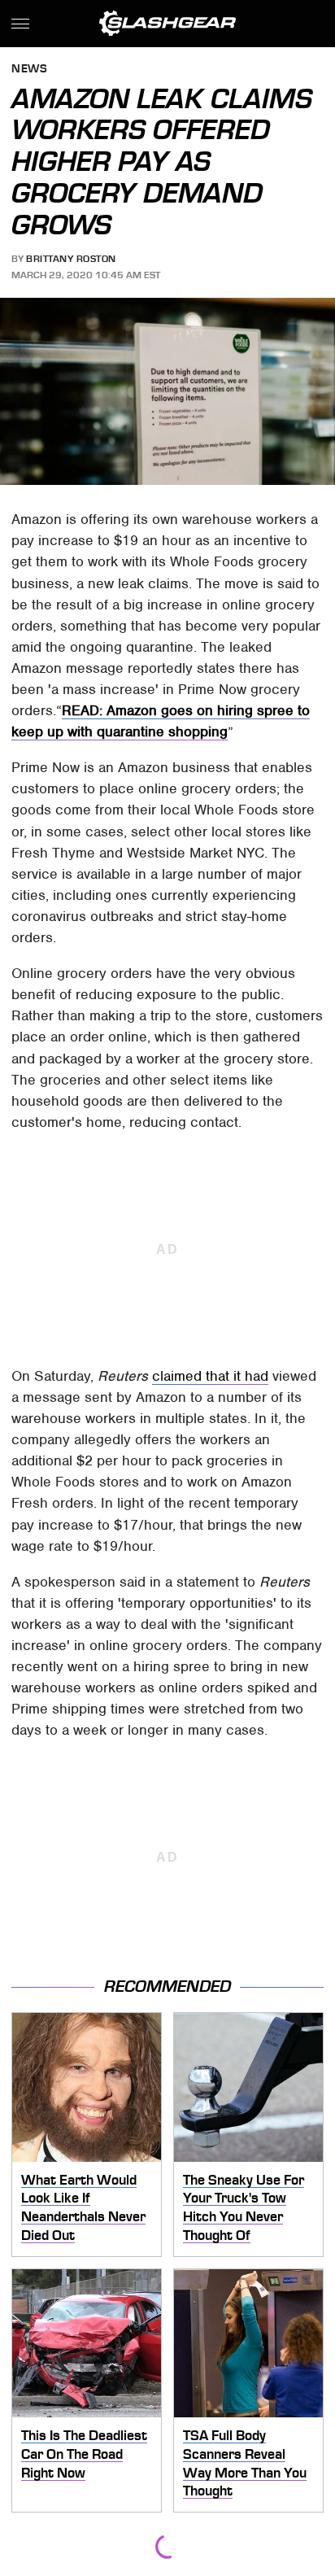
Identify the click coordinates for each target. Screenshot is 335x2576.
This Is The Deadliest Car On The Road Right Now (84, 2454)
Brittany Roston (71, 259)
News (29, 70)
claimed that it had (210, 1376)
